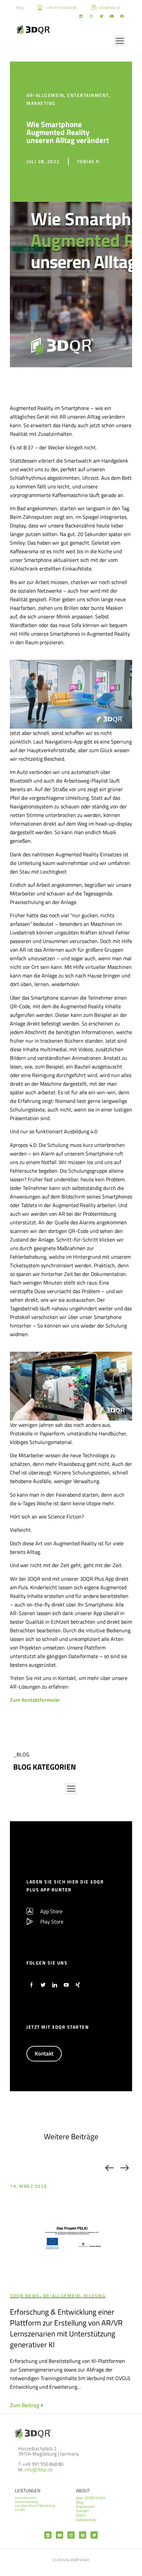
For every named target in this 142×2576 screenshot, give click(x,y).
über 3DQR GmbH (91, 2498)
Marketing (41, 103)
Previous (109, 2168)
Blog (80, 2502)
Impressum (85, 2506)
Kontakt (82, 2511)
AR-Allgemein (45, 95)
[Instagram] (91, 16)
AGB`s (81, 2515)
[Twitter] (101, 16)
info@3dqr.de (39, 2470)
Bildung (95, 2296)
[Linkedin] (81, 16)
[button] (120, 41)
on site (20, 2509)
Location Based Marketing (35, 2506)
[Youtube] (112, 16)
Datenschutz (86, 2520)
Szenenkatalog (27, 2502)
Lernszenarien (26, 2498)
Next (124, 2168)
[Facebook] (122, 16)
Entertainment (88, 95)
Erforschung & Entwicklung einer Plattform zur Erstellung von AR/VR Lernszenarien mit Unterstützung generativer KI (66, 2328)
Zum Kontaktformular (35, 1700)
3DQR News (25, 2296)
